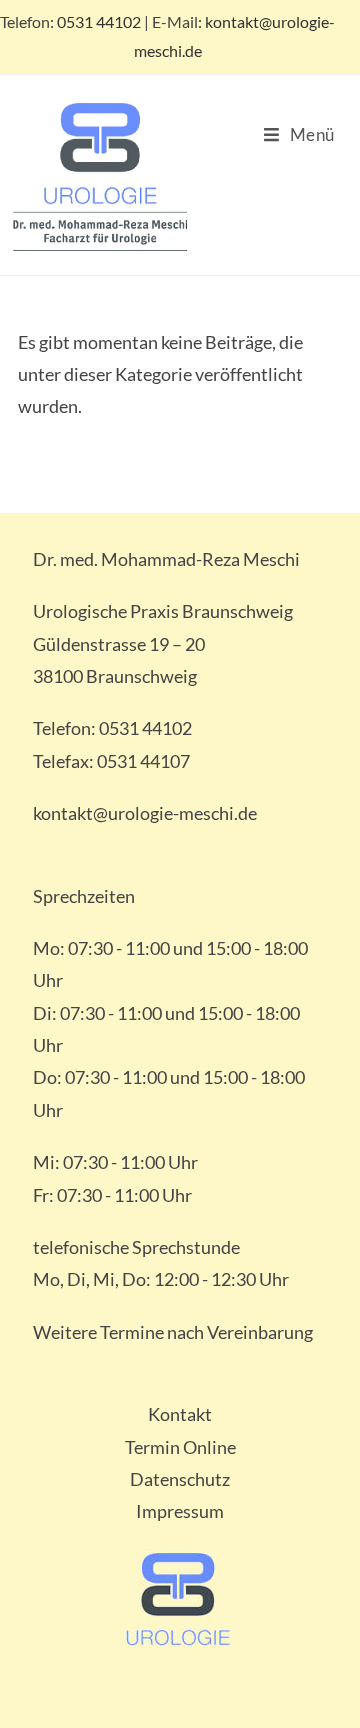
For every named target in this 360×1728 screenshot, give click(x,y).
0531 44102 (99, 21)
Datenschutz (180, 1479)
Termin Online (180, 1447)
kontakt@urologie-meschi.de (145, 813)
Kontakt (180, 1414)
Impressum (180, 1511)
